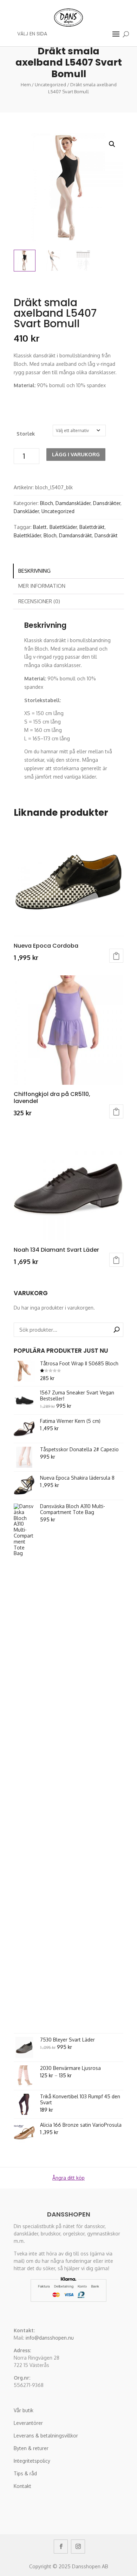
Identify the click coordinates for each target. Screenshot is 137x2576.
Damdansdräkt (76, 535)
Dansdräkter (107, 503)
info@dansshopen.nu (50, 2338)
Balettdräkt (92, 527)
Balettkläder (27, 535)
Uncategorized (50, 85)
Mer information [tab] (42, 586)
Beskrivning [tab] (34, 571)
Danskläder (26, 511)
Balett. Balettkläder (55, 527)
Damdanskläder (73, 503)
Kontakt (22, 2486)
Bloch (47, 503)
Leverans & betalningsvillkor (46, 2436)
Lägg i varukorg (76, 454)
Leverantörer (28, 2423)
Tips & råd (25, 2473)
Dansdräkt (106, 535)
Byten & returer (31, 2448)
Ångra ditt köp (68, 2178)
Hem (26, 85)
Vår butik (24, 2410)
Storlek (26, 434)
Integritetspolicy (32, 2461)
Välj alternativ (116, 956)
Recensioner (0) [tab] (39, 601)
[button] (112, 144)
